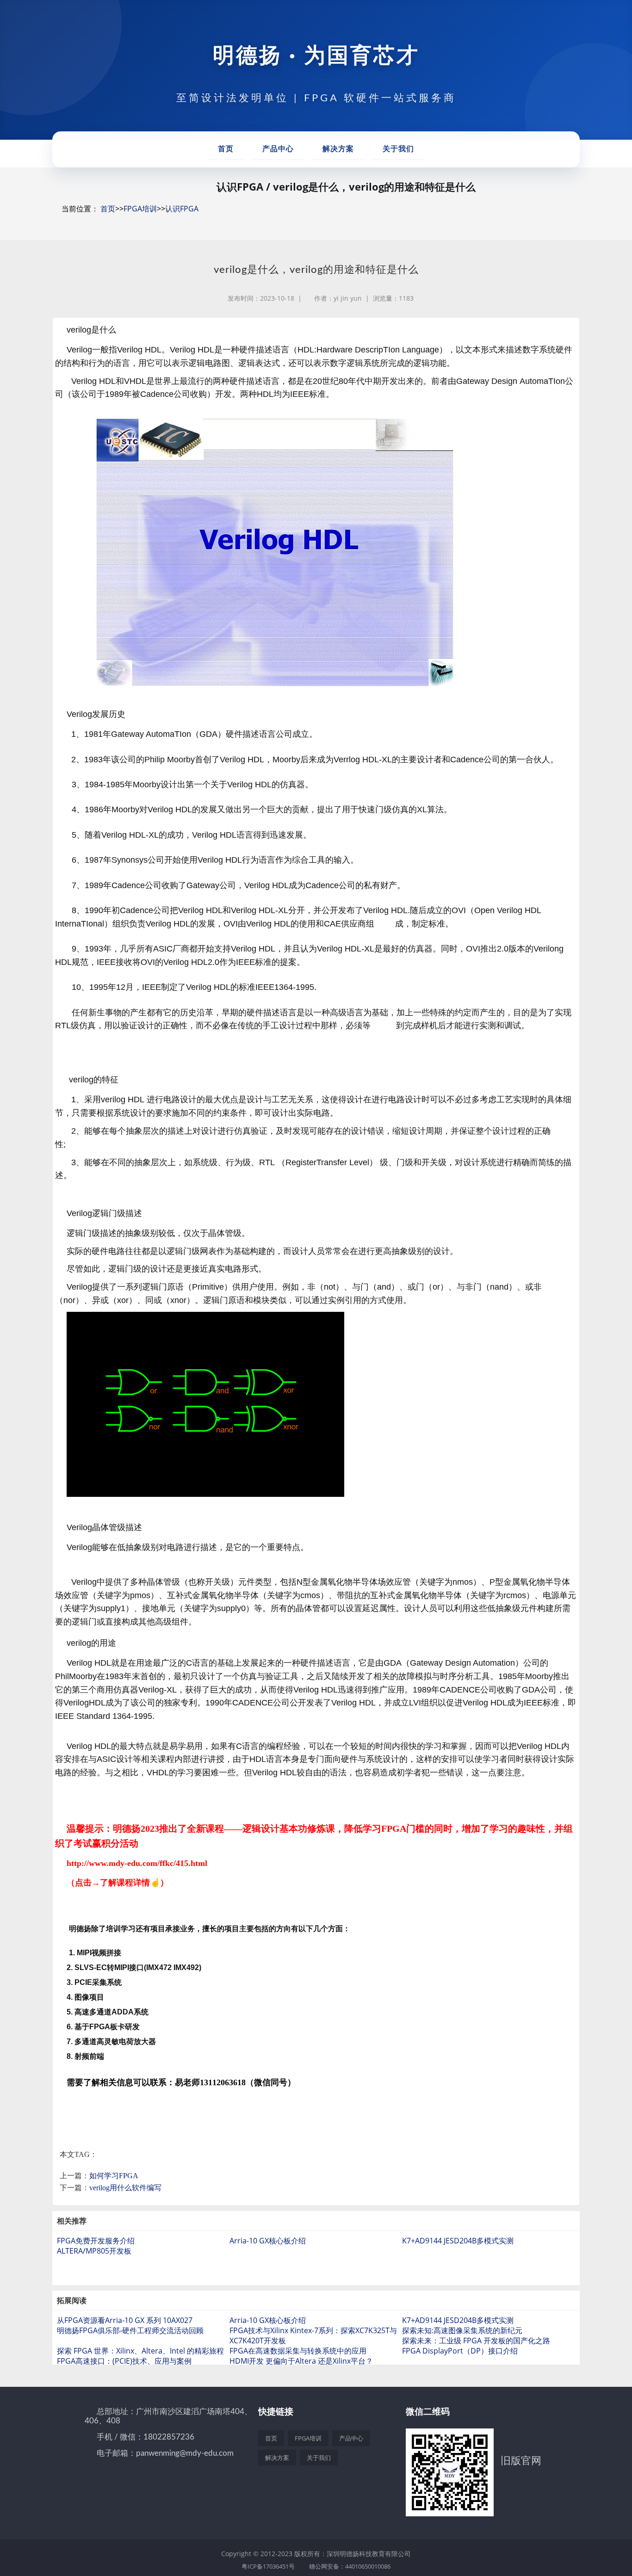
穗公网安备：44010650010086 (350, 2566)
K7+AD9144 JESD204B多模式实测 (458, 2241)
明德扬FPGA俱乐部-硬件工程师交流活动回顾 (130, 2330)
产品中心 (278, 149)
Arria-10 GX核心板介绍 (268, 2241)
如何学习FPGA (114, 2176)
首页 (226, 149)
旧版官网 (521, 2460)
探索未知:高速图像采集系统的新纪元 (462, 2330)
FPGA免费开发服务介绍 (96, 2241)
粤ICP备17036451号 (268, 2566)
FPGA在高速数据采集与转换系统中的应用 (298, 2351)
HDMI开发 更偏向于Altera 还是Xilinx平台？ (301, 2361)
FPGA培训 (140, 209)
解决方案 (338, 149)
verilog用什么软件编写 (125, 2188)
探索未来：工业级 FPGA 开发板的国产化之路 (476, 2341)
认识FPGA (182, 209)
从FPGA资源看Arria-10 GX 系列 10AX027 (125, 2320)
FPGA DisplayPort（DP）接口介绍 (460, 2351)
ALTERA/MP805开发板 (94, 2251)
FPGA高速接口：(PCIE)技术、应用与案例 (124, 2361)
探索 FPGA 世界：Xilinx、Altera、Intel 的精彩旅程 (140, 2351)
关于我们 (398, 149)
